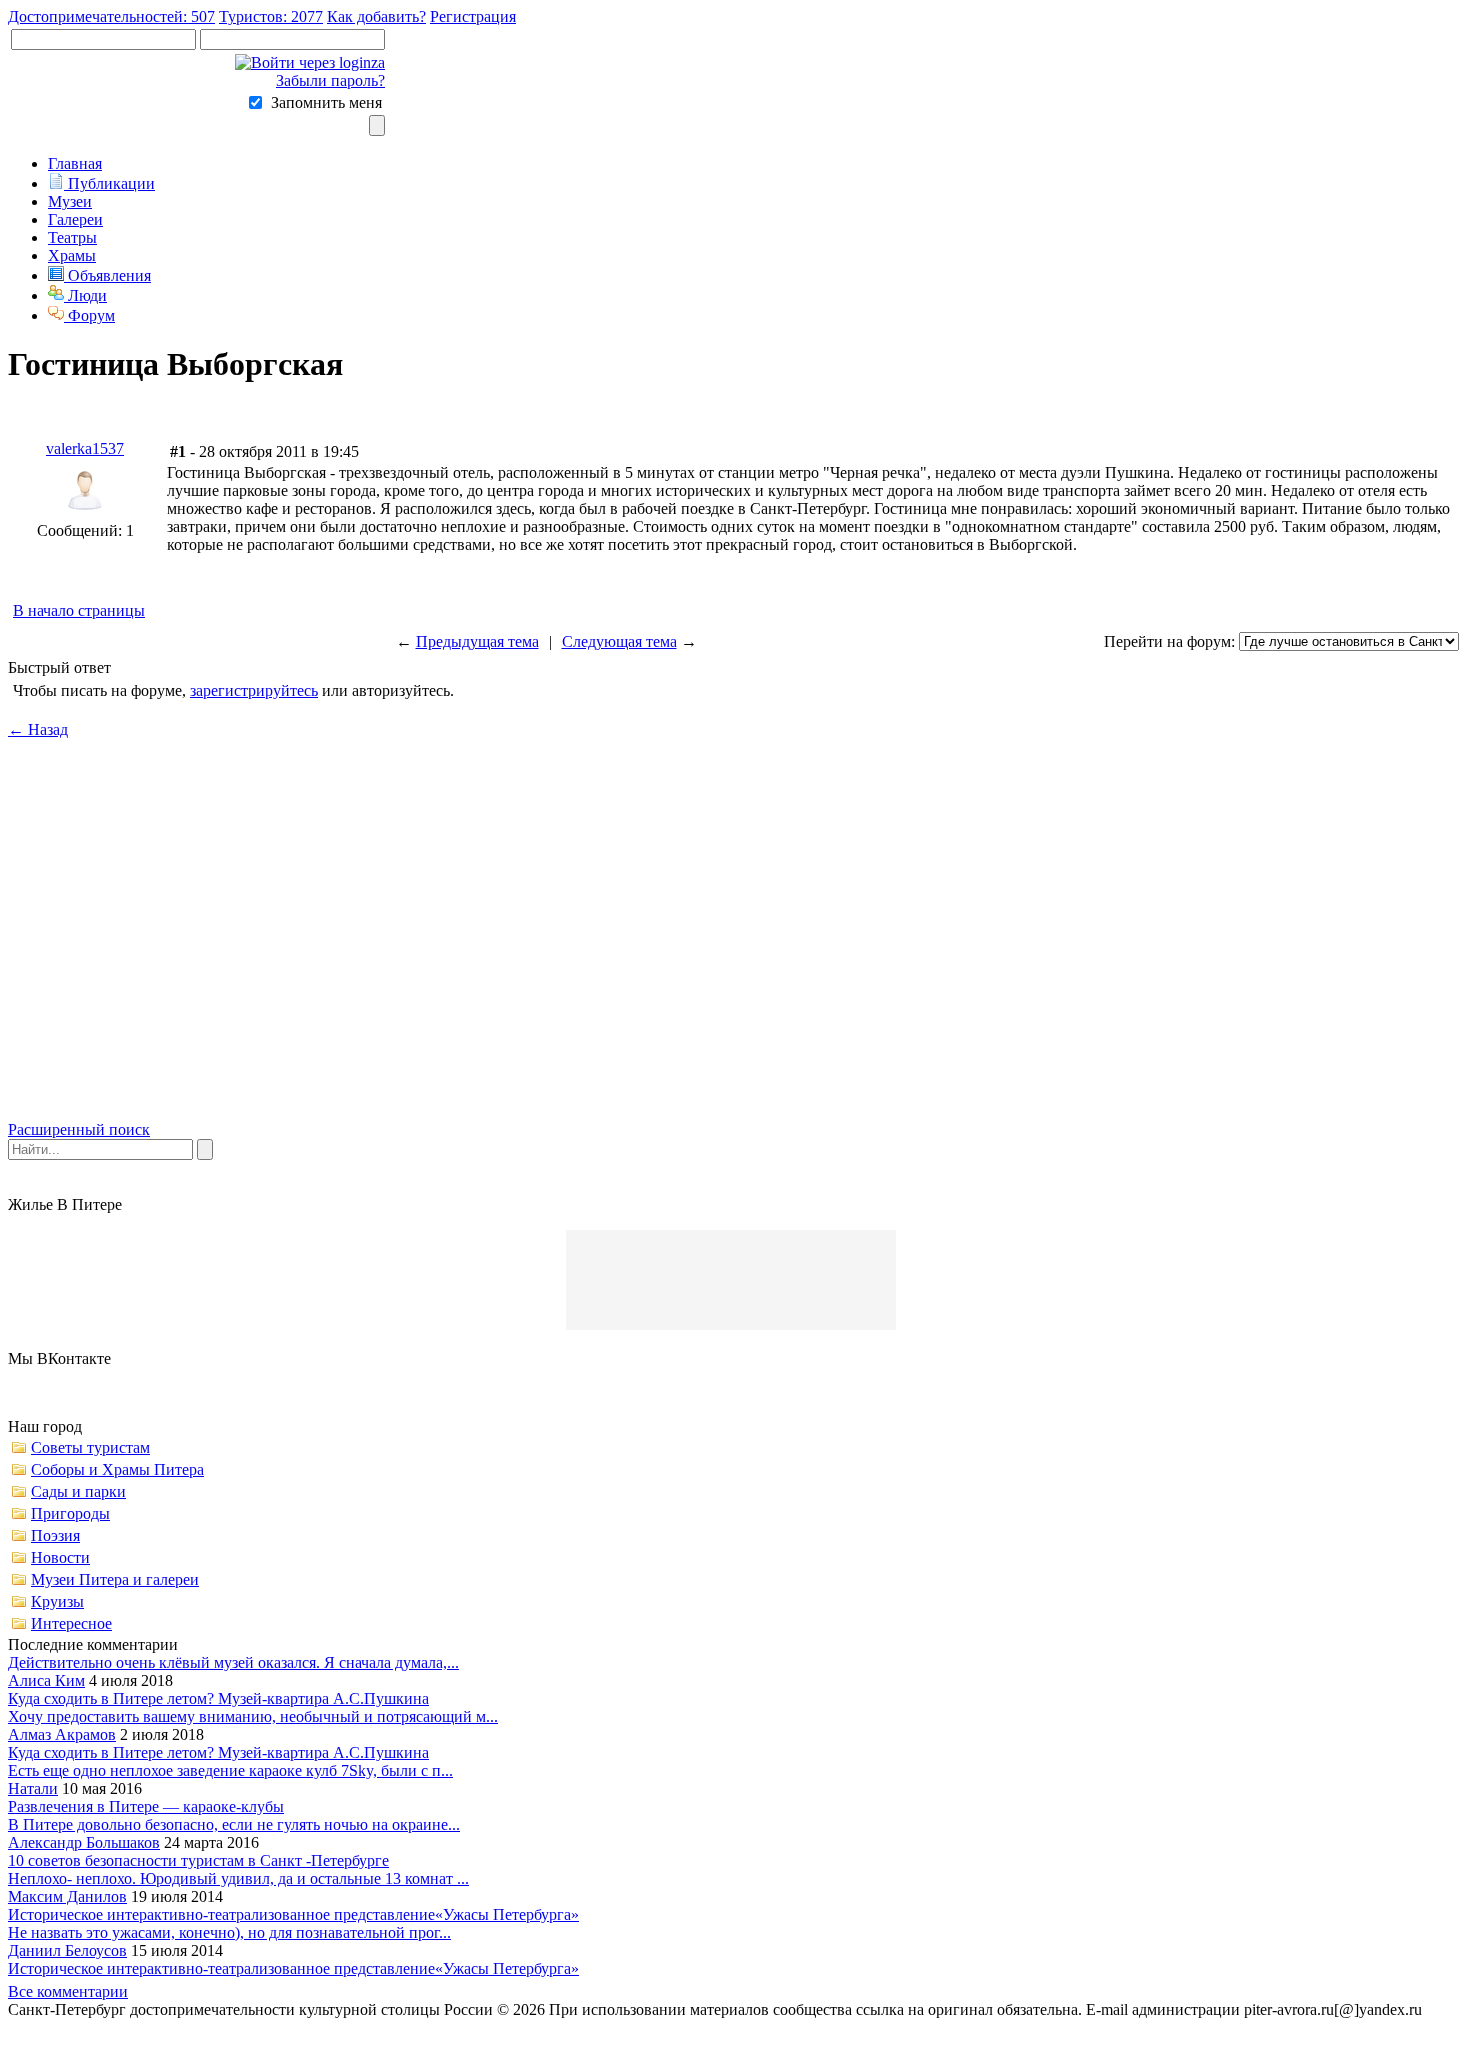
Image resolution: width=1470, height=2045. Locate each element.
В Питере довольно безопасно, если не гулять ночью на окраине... (234, 1824)
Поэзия (55, 1535)
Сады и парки (78, 1491)
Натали (33, 1788)
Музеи (70, 201)
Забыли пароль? (330, 80)
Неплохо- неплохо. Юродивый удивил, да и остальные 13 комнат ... (238, 1878)
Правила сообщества (79, 2027)
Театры (72, 237)
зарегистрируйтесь (254, 690)
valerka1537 (85, 448)
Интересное (71, 1623)
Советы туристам (90, 1447)
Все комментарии (68, 1991)
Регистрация (473, 16)
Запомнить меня (326, 102)
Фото (271, 2027)
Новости (60, 1557)
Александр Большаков (84, 1842)
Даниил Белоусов (67, 1950)
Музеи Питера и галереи (115, 1579)
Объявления (107, 275)
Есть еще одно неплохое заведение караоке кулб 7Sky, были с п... (230, 1770)
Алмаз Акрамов (62, 1734)
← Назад (38, 729)
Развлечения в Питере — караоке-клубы (146, 1806)
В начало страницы (79, 610)
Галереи (75, 219)
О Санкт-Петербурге (370, 2027)
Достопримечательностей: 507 (111, 16)
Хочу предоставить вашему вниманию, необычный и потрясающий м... (253, 1716)
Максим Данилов (67, 1896)
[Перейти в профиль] (85, 516)
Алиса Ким (46, 1680)
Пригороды (70, 1513)
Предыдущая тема (477, 641)
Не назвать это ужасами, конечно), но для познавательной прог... (229, 1932)
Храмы (72, 255)
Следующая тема (619, 641)
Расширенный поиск (79, 1129)
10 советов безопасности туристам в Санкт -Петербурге (198, 1860)
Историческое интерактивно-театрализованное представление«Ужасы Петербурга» (293, 1914)
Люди (85, 295)
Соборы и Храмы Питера (117, 1469)
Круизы (57, 1601)
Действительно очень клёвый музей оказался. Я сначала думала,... (233, 1662)
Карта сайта (201, 2027)
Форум (89, 315)
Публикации (109, 183)
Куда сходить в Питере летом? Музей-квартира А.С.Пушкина (218, 1698)
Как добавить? (376, 16)
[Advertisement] (735, 947)
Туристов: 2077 (271, 16)
